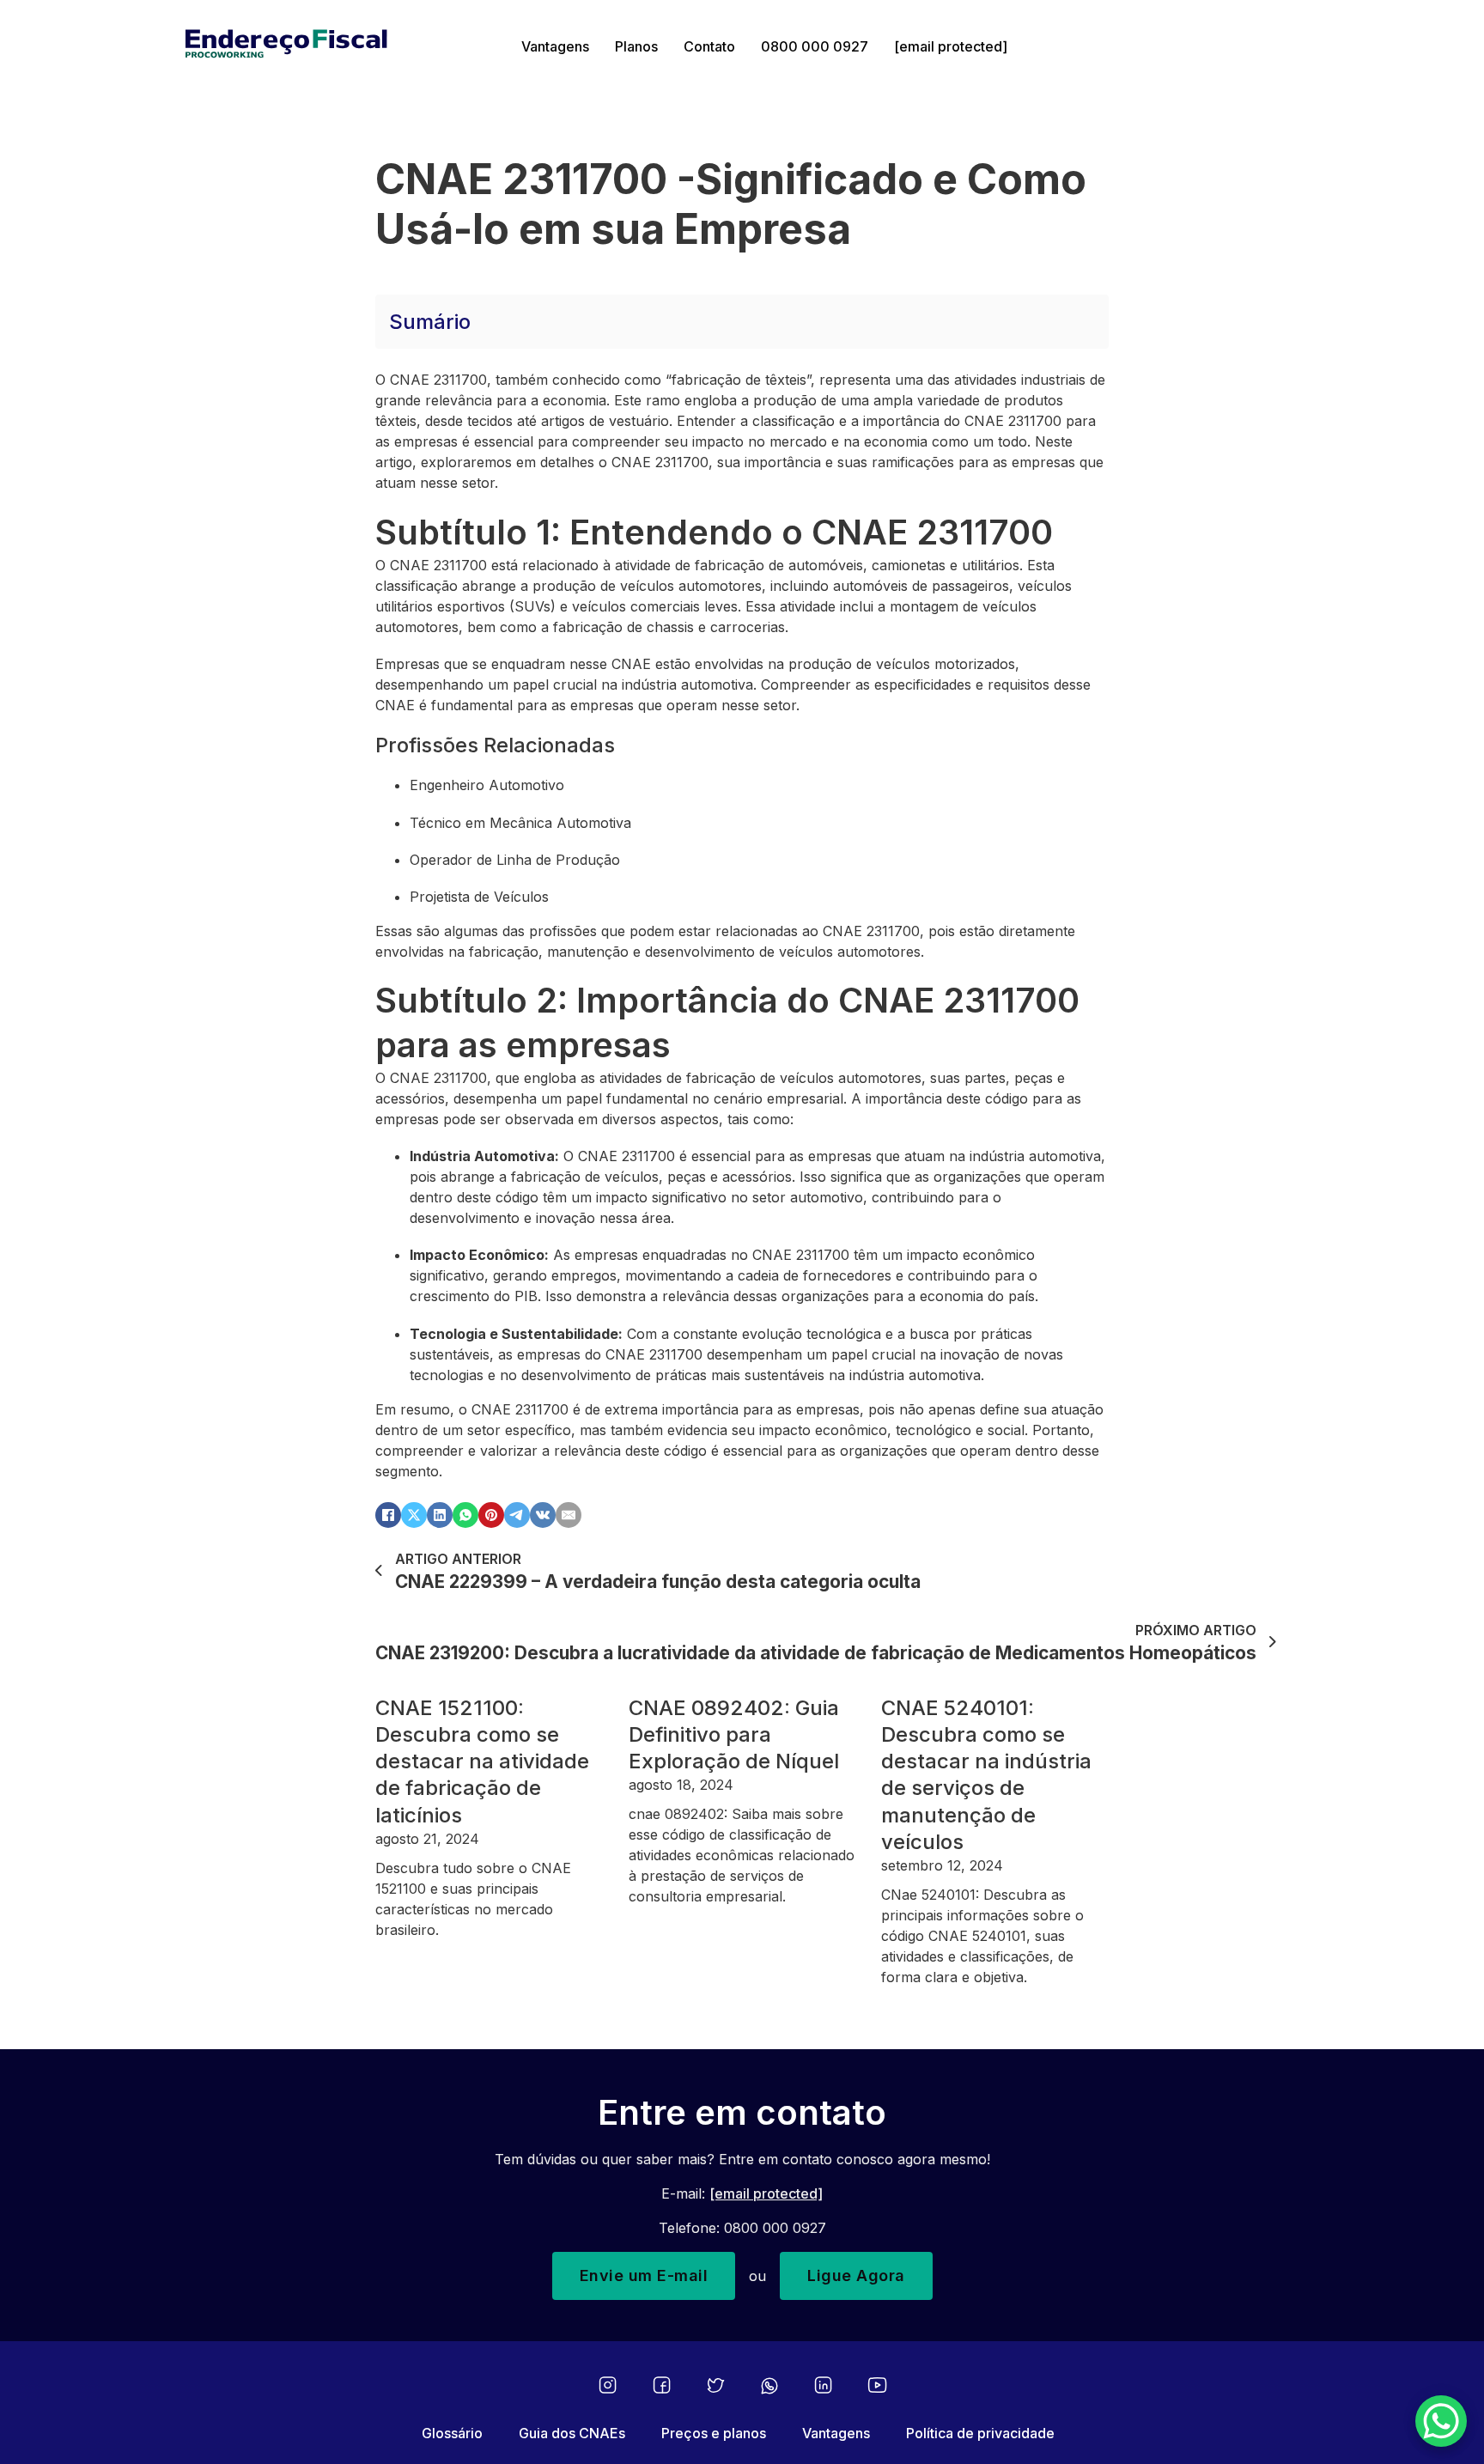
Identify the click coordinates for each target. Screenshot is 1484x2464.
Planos (636, 46)
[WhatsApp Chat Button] (1441, 2421)
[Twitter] (716, 2385)
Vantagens (555, 46)
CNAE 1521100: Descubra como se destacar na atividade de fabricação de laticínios (482, 1761)
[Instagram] (608, 2385)
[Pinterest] (491, 1515)
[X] (414, 1515)
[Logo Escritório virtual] (341, 46)
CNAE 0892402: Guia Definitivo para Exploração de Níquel (734, 1734)
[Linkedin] (823, 2385)
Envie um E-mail (644, 2275)
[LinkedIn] (440, 1515)
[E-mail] (569, 1515)
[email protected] (766, 2193)
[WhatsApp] (465, 1515)
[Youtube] (877, 2385)
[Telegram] (517, 1515)
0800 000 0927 (815, 46)
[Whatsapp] (769, 2386)
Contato (709, 46)
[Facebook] (388, 1515)
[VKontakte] (543, 1515)
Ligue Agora (856, 2275)
